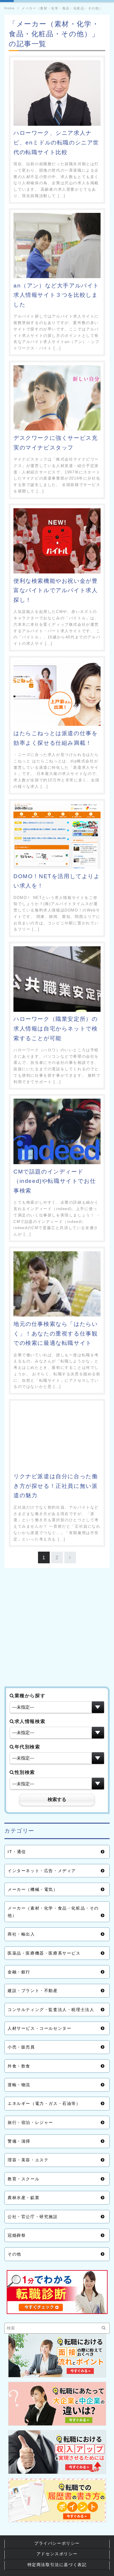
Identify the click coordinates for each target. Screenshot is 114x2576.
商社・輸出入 (21, 1934)
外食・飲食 (19, 2066)
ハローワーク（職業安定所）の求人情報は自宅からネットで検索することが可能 (56, 1028)
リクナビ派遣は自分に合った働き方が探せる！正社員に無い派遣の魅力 (56, 1486)
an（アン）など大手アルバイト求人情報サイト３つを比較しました (56, 295)
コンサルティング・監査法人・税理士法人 (51, 2010)
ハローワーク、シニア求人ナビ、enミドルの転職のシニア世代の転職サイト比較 (56, 142)
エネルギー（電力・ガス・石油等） (44, 2103)
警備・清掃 (19, 2141)
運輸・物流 (19, 2085)
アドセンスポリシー (57, 2554)
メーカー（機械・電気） (33, 1889)
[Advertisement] (57, 1629)
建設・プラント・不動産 (33, 1991)
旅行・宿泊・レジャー (30, 2122)
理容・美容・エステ (28, 2160)
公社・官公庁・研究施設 (33, 2217)
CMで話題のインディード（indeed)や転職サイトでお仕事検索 (55, 1181)
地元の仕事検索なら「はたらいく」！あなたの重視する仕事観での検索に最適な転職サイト (56, 1333)
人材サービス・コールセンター (39, 2028)
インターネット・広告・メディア (42, 1871)
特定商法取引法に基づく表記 (57, 2565)
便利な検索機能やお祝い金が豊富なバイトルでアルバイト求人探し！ (56, 590)
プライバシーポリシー (57, 2543)
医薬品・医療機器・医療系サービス (44, 1953)
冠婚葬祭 (17, 2235)
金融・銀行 (19, 1972)
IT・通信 (17, 1852)
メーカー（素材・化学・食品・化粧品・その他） (53, 1912)
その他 (14, 2254)
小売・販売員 (21, 2047)
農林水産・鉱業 (24, 2198)
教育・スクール (24, 2179)
